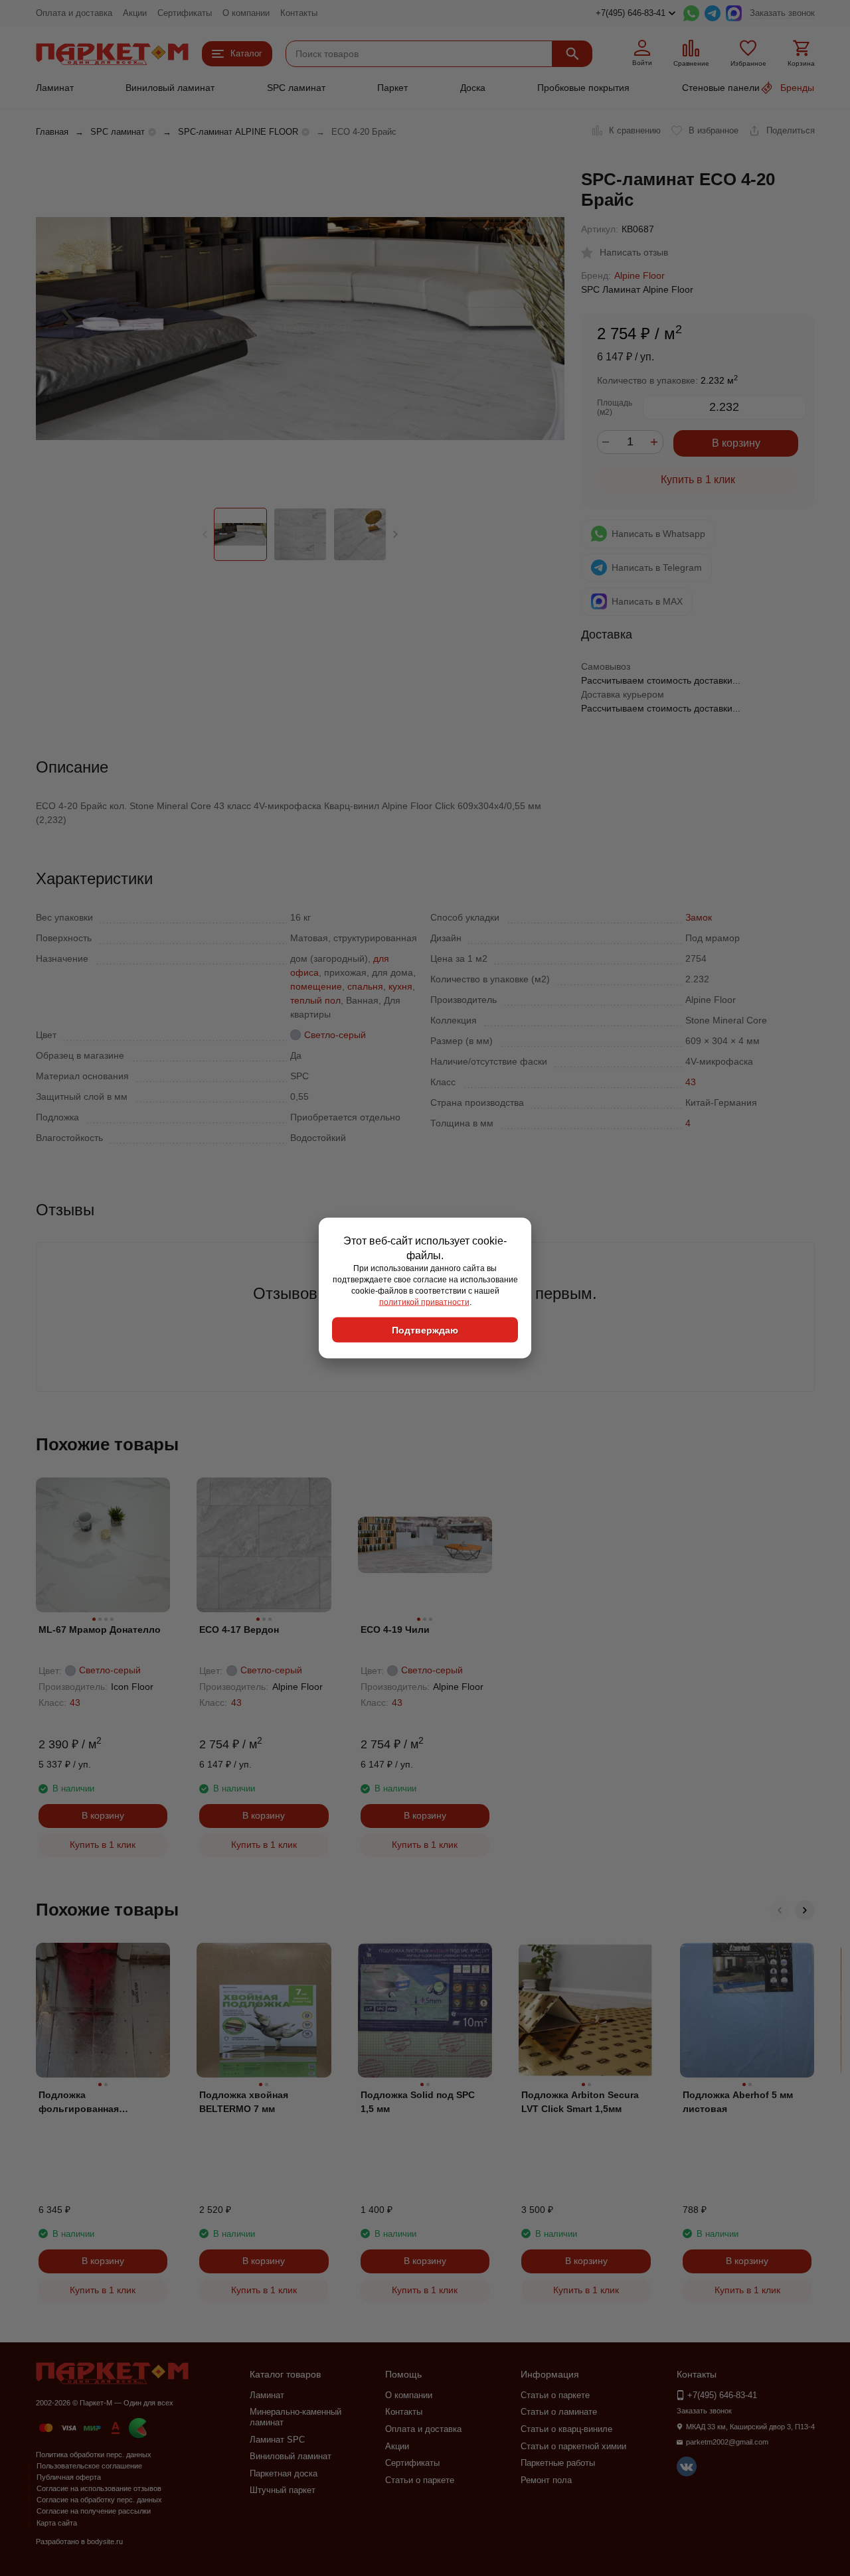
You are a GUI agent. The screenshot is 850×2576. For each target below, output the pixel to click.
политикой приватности (424, 1302)
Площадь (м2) (615, 408)
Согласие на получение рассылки (94, 2511)
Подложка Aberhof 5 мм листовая (738, 2102)
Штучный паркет (283, 2490)
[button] (395, 534)
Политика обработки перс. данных (94, 2455)
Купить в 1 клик (698, 480)
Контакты (299, 13)
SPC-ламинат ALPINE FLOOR (238, 132)
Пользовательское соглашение (89, 2466)
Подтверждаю (425, 1330)
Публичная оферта (69, 2477)
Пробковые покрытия (583, 88)
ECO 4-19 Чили (395, 1629)
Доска (473, 88)
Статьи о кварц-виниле (566, 2429)
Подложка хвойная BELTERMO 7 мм (244, 2102)
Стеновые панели (721, 88)
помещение (316, 986)
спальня (365, 986)
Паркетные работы (558, 2463)
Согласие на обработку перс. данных (99, 2500)
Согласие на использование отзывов (99, 2488)
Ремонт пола (546, 2480)
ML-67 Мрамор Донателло (100, 1629)
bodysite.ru (105, 2541)
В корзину (736, 443)
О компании (246, 13)
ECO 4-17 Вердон (239, 1629)
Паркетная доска (284, 2473)
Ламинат (55, 88)
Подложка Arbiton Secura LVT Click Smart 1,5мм (580, 2102)
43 (691, 1082)
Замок (699, 917)
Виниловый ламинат (170, 88)
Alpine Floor (639, 275)
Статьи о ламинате (559, 2412)
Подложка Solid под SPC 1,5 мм (418, 2102)
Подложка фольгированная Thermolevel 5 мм (79, 2103)
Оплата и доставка (74, 13)
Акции (135, 13)
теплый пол (315, 1000)
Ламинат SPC (277, 2440)
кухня (400, 986)
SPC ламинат (296, 88)
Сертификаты (185, 13)
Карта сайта (57, 2523)
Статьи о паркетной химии (573, 2446)
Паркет (392, 88)
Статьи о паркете (420, 2480)
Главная (52, 132)
